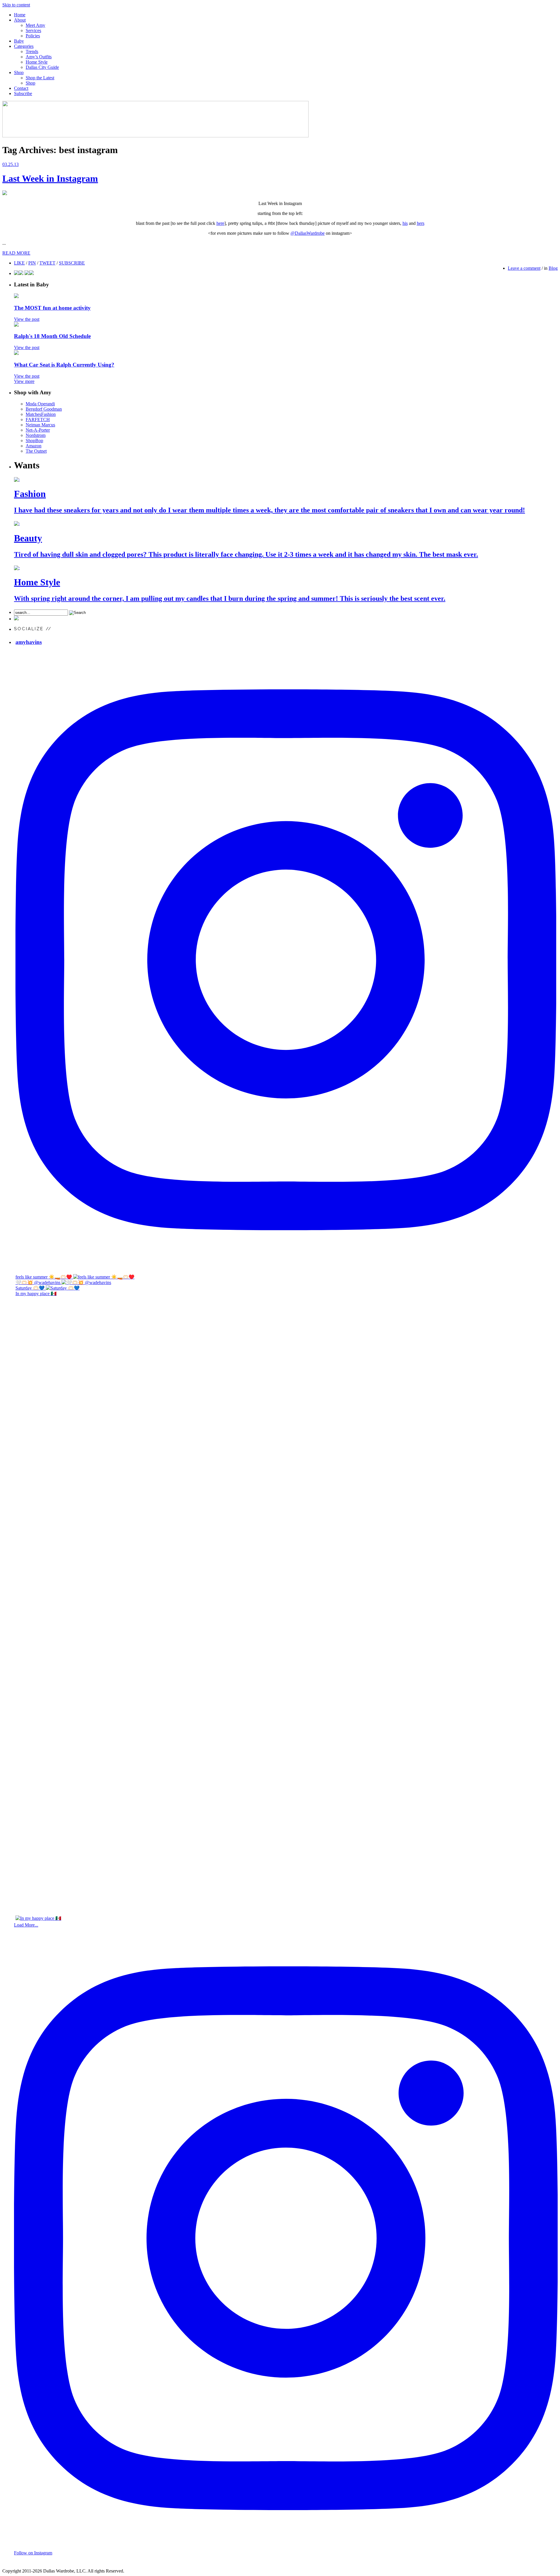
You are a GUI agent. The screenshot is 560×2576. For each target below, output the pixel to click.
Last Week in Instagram (50, 178)
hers (421, 223)
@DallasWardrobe (308, 233)
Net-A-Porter (38, 430)
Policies (33, 36)
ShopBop (34, 441)
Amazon (34, 446)
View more (24, 381)
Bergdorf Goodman (44, 409)
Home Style (37, 62)
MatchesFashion (41, 414)
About (20, 20)
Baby (19, 41)
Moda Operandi (40, 404)
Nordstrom (36, 435)
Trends (32, 51)
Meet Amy (35, 25)
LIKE (19, 263)
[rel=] (155, 136)
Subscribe (23, 93)
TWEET (47, 263)
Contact (21, 88)
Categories (24, 46)
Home (20, 15)
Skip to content (16, 5)
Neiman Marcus (40, 425)
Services (33, 30)
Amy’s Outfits (39, 57)
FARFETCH (38, 420)
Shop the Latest (40, 78)
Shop (19, 72)
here (220, 223)
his (405, 223)
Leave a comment (524, 268)
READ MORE (16, 253)
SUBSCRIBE (72, 263)
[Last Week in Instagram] (5, 193)
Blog (553, 268)
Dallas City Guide (42, 67)
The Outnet (36, 451)
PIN (32, 263)
